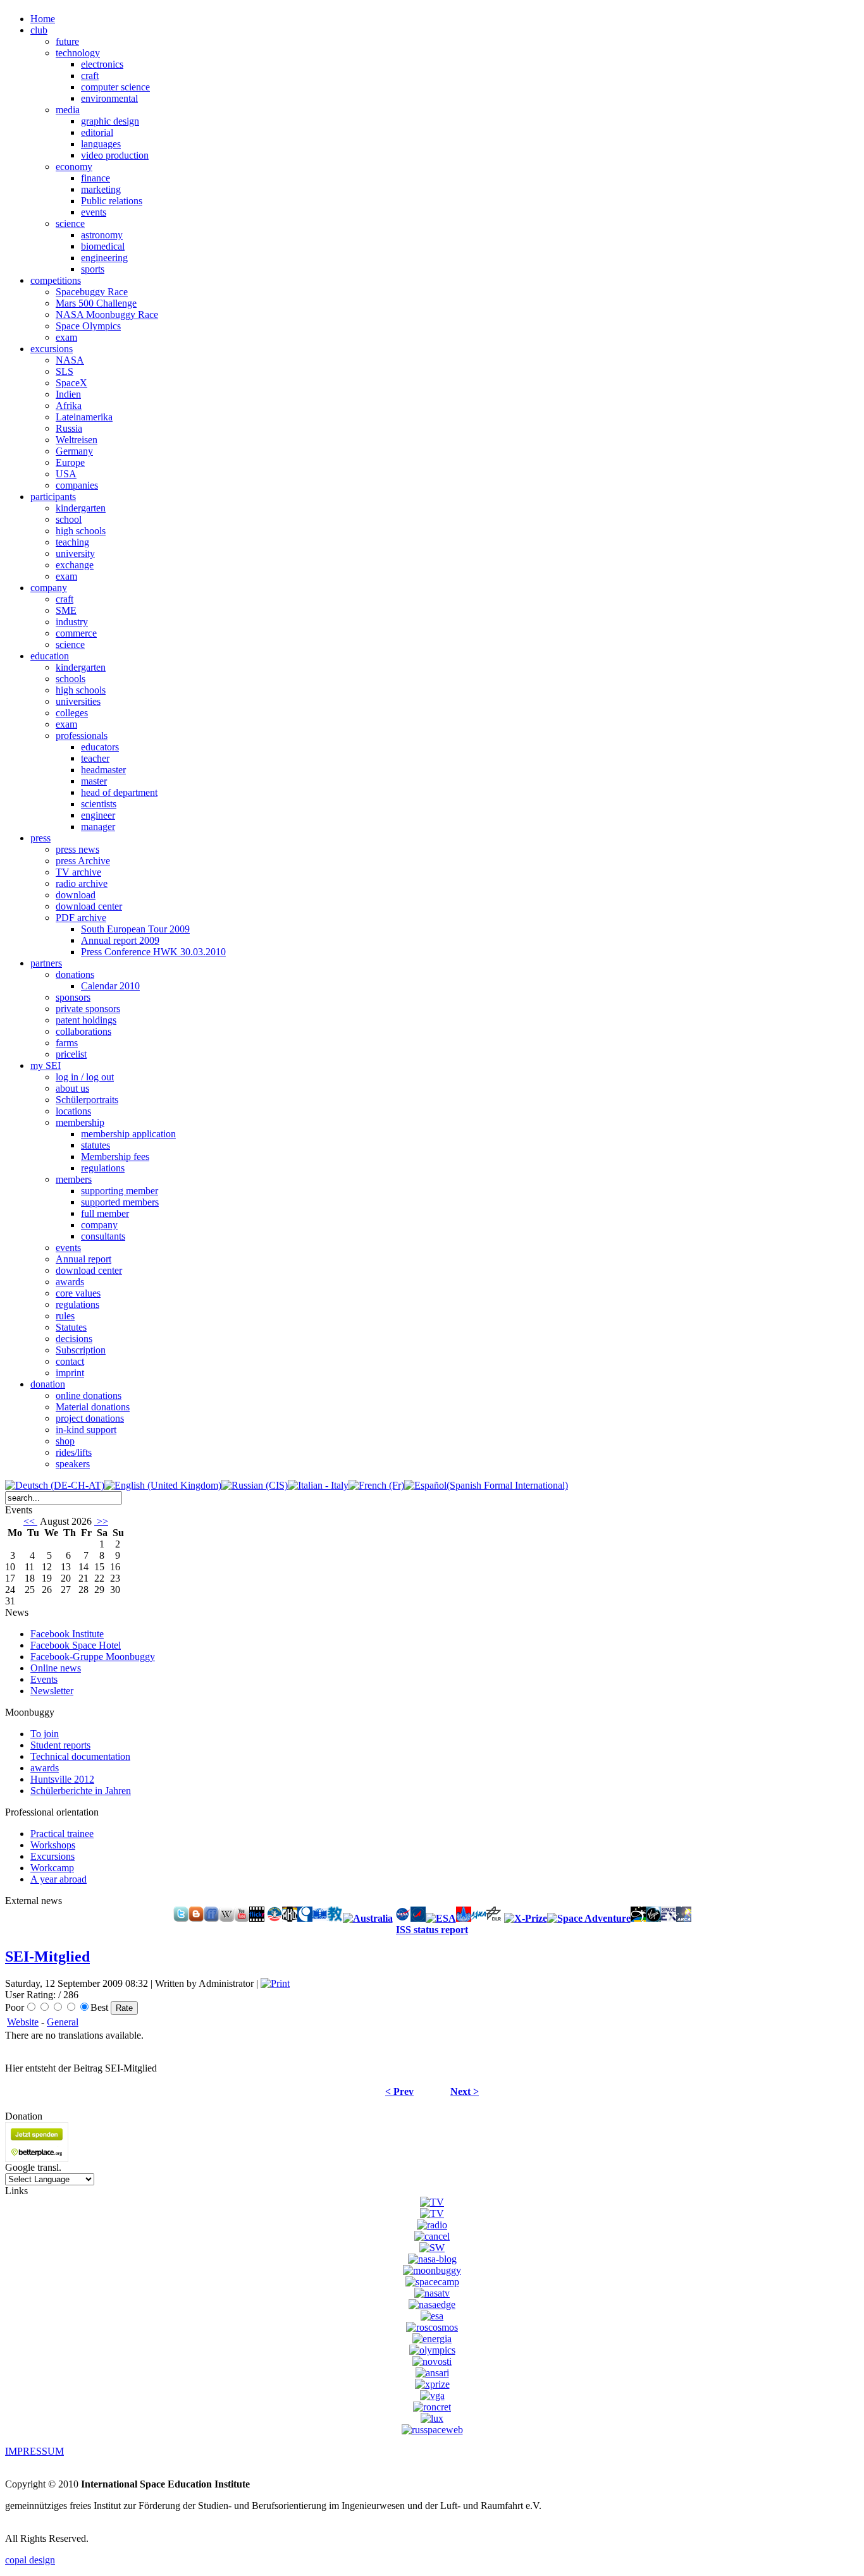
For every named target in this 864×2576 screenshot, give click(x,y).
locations (73, 1111)
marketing (101, 189)
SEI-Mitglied (47, 1956)
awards (70, 1282)
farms (67, 1043)
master (94, 781)
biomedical (103, 246)
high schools (81, 531)
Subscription (81, 1350)
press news (77, 849)
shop (65, 1441)
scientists (99, 804)
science (70, 223)
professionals (82, 736)
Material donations (93, 1407)
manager (98, 827)
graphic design (110, 121)
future (67, 41)
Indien (68, 394)
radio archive (82, 883)
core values (78, 1293)
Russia (69, 428)
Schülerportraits (87, 1100)
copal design (30, 2560)
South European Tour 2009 (135, 929)
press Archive (83, 861)
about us (72, 1088)
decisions (74, 1339)
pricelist (71, 1054)
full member (105, 1213)
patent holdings (86, 1020)
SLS (65, 371)
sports (93, 269)
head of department (119, 792)
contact (70, 1361)
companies (77, 485)
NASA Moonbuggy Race (107, 314)
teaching (72, 542)
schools (71, 679)
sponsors (73, 997)
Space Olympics (88, 326)
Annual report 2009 (120, 940)
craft (90, 76)
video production (115, 155)
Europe (70, 462)
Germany (74, 451)
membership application (128, 1134)
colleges (72, 713)
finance (96, 178)
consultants (103, 1236)
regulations (103, 1168)
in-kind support (86, 1430)
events (94, 212)
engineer (98, 815)
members (74, 1179)
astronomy (102, 235)
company (99, 1225)
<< (30, 1521)
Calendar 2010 (110, 986)
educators (100, 747)
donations (75, 974)
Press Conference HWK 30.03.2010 (153, 952)
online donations (89, 1395)
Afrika (69, 406)
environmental (109, 98)
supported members (120, 1202)
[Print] (275, 1983)
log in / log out (85, 1077)
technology (78, 53)
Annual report (83, 1259)
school (69, 519)
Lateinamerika (84, 417)
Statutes (71, 1327)
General (63, 2022)
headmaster (103, 770)
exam (66, 337)
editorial (97, 132)
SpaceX (71, 383)
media (68, 110)
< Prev (399, 2091)
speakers (73, 1464)
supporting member (120, 1191)
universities (78, 701)
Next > (465, 2091)
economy (74, 167)
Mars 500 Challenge (96, 303)
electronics (102, 64)
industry (72, 622)
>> (101, 1521)
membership (80, 1122)
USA (66, 474)
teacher (95, 758)
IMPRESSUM (34, 2451)
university (75, 553)
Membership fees (115, 1157)
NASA (70, 360)
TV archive (78, 872)
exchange (75, 565)
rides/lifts (74, 1452)
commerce (76, 633)
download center (89, 906)
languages (101, 144)
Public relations (112, 201)
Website (23, 2022)
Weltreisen (77, 440)
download (76, 895)
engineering (104, 258)
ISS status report (432, 1930)
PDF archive (81, 918)
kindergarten (81, 508)
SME (66, 610)
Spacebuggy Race (92, 292)
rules (65, 1316)
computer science (115, 87)
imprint (70, 1373)
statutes (96, 1145)
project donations (90, 1418)
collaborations (83, 1031)
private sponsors (88, 1009)
